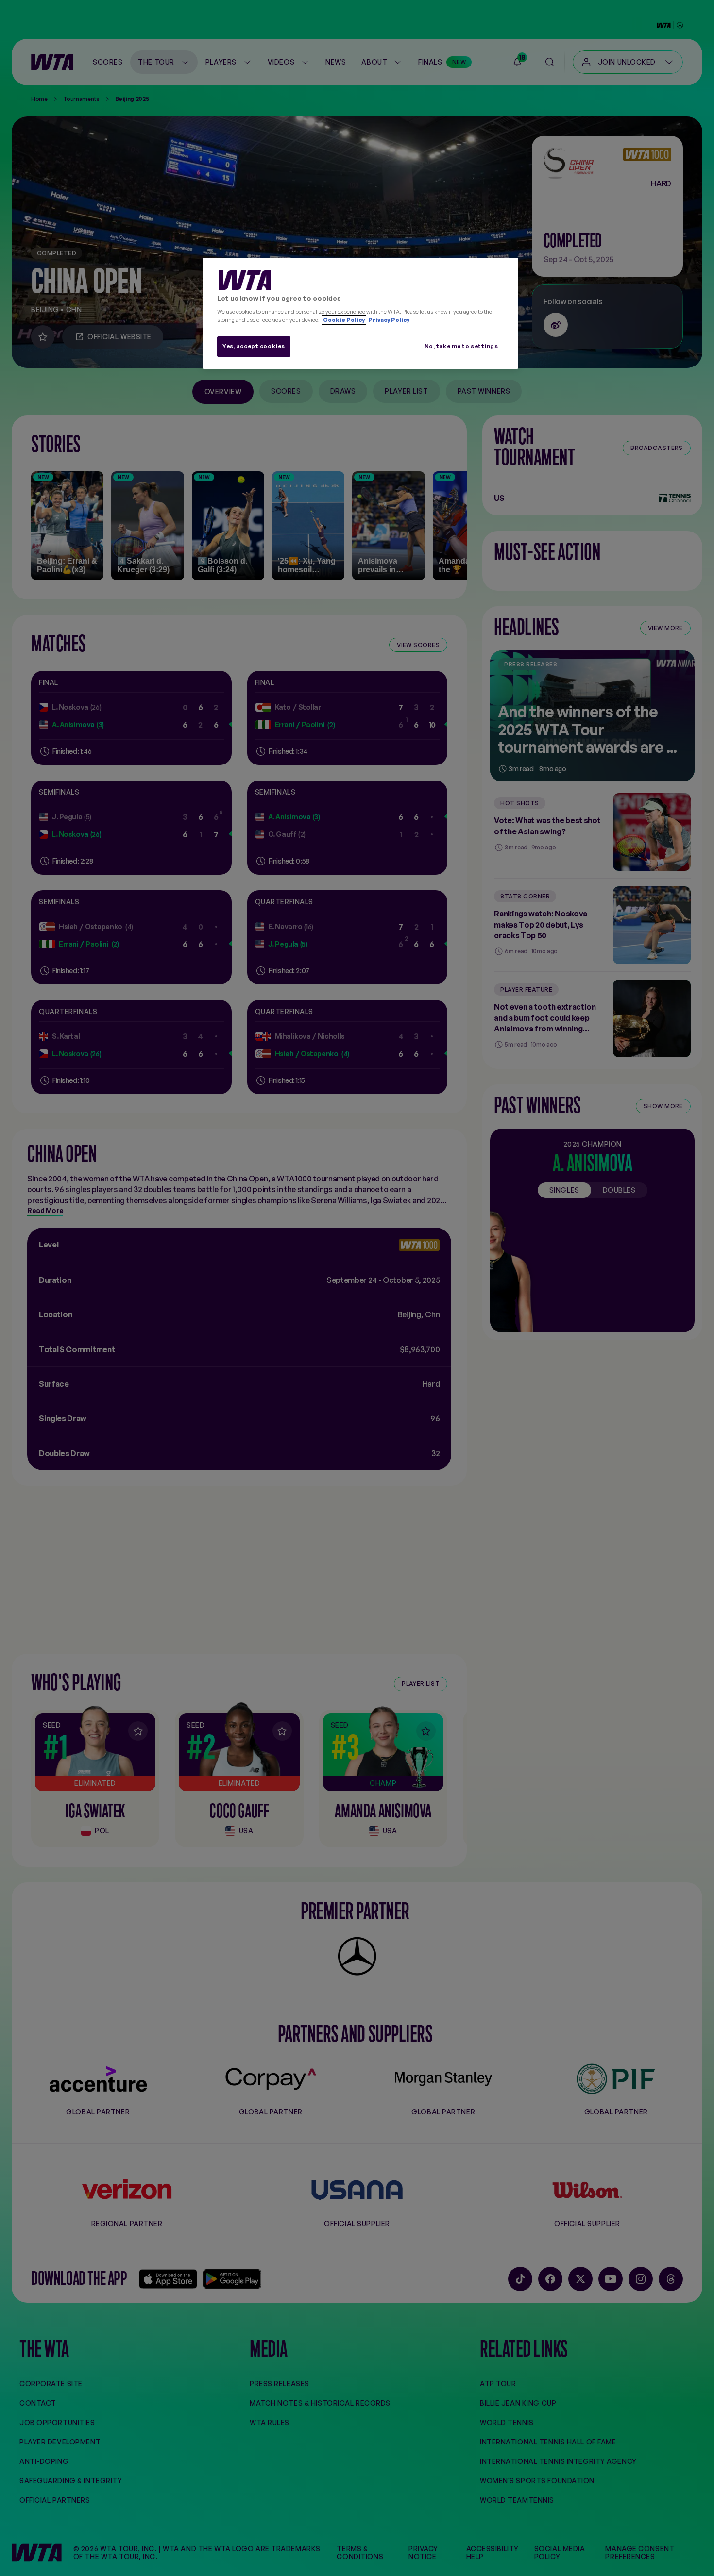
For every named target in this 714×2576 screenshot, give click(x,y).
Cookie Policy (344, 320)
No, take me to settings (461, 346)
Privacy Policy (388, 320)
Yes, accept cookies (254, 346)
